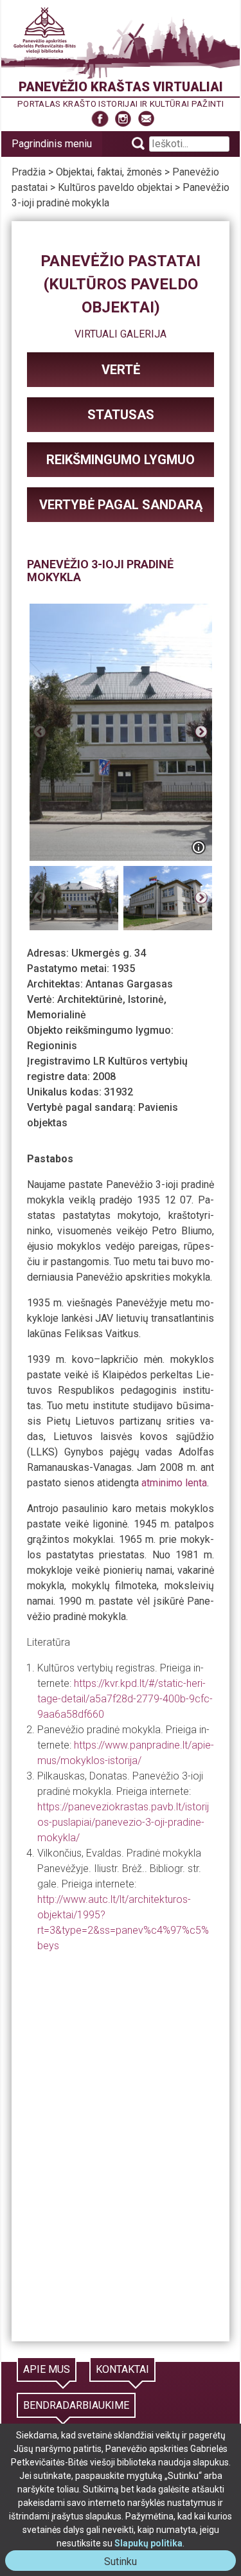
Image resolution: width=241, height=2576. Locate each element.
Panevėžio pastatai (121, 261)
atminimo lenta (174, 1483)
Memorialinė (57, 1015)
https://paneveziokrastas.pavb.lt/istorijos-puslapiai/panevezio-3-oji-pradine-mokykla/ (123, 1822)
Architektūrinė (90, 999)
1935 (123, 968)
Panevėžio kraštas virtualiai (121, 87)
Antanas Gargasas (129, 984)
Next (201, 732)
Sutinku (126, 2563)
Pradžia (29, 172)
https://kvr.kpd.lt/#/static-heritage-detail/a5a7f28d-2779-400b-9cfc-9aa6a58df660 (125, 1699)
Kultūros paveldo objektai (115, 187)
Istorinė (146, 999)
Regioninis (52, 1046)
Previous (40, 732)
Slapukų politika (148, 2543)
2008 (104, 1076)
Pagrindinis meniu (52, 144)
